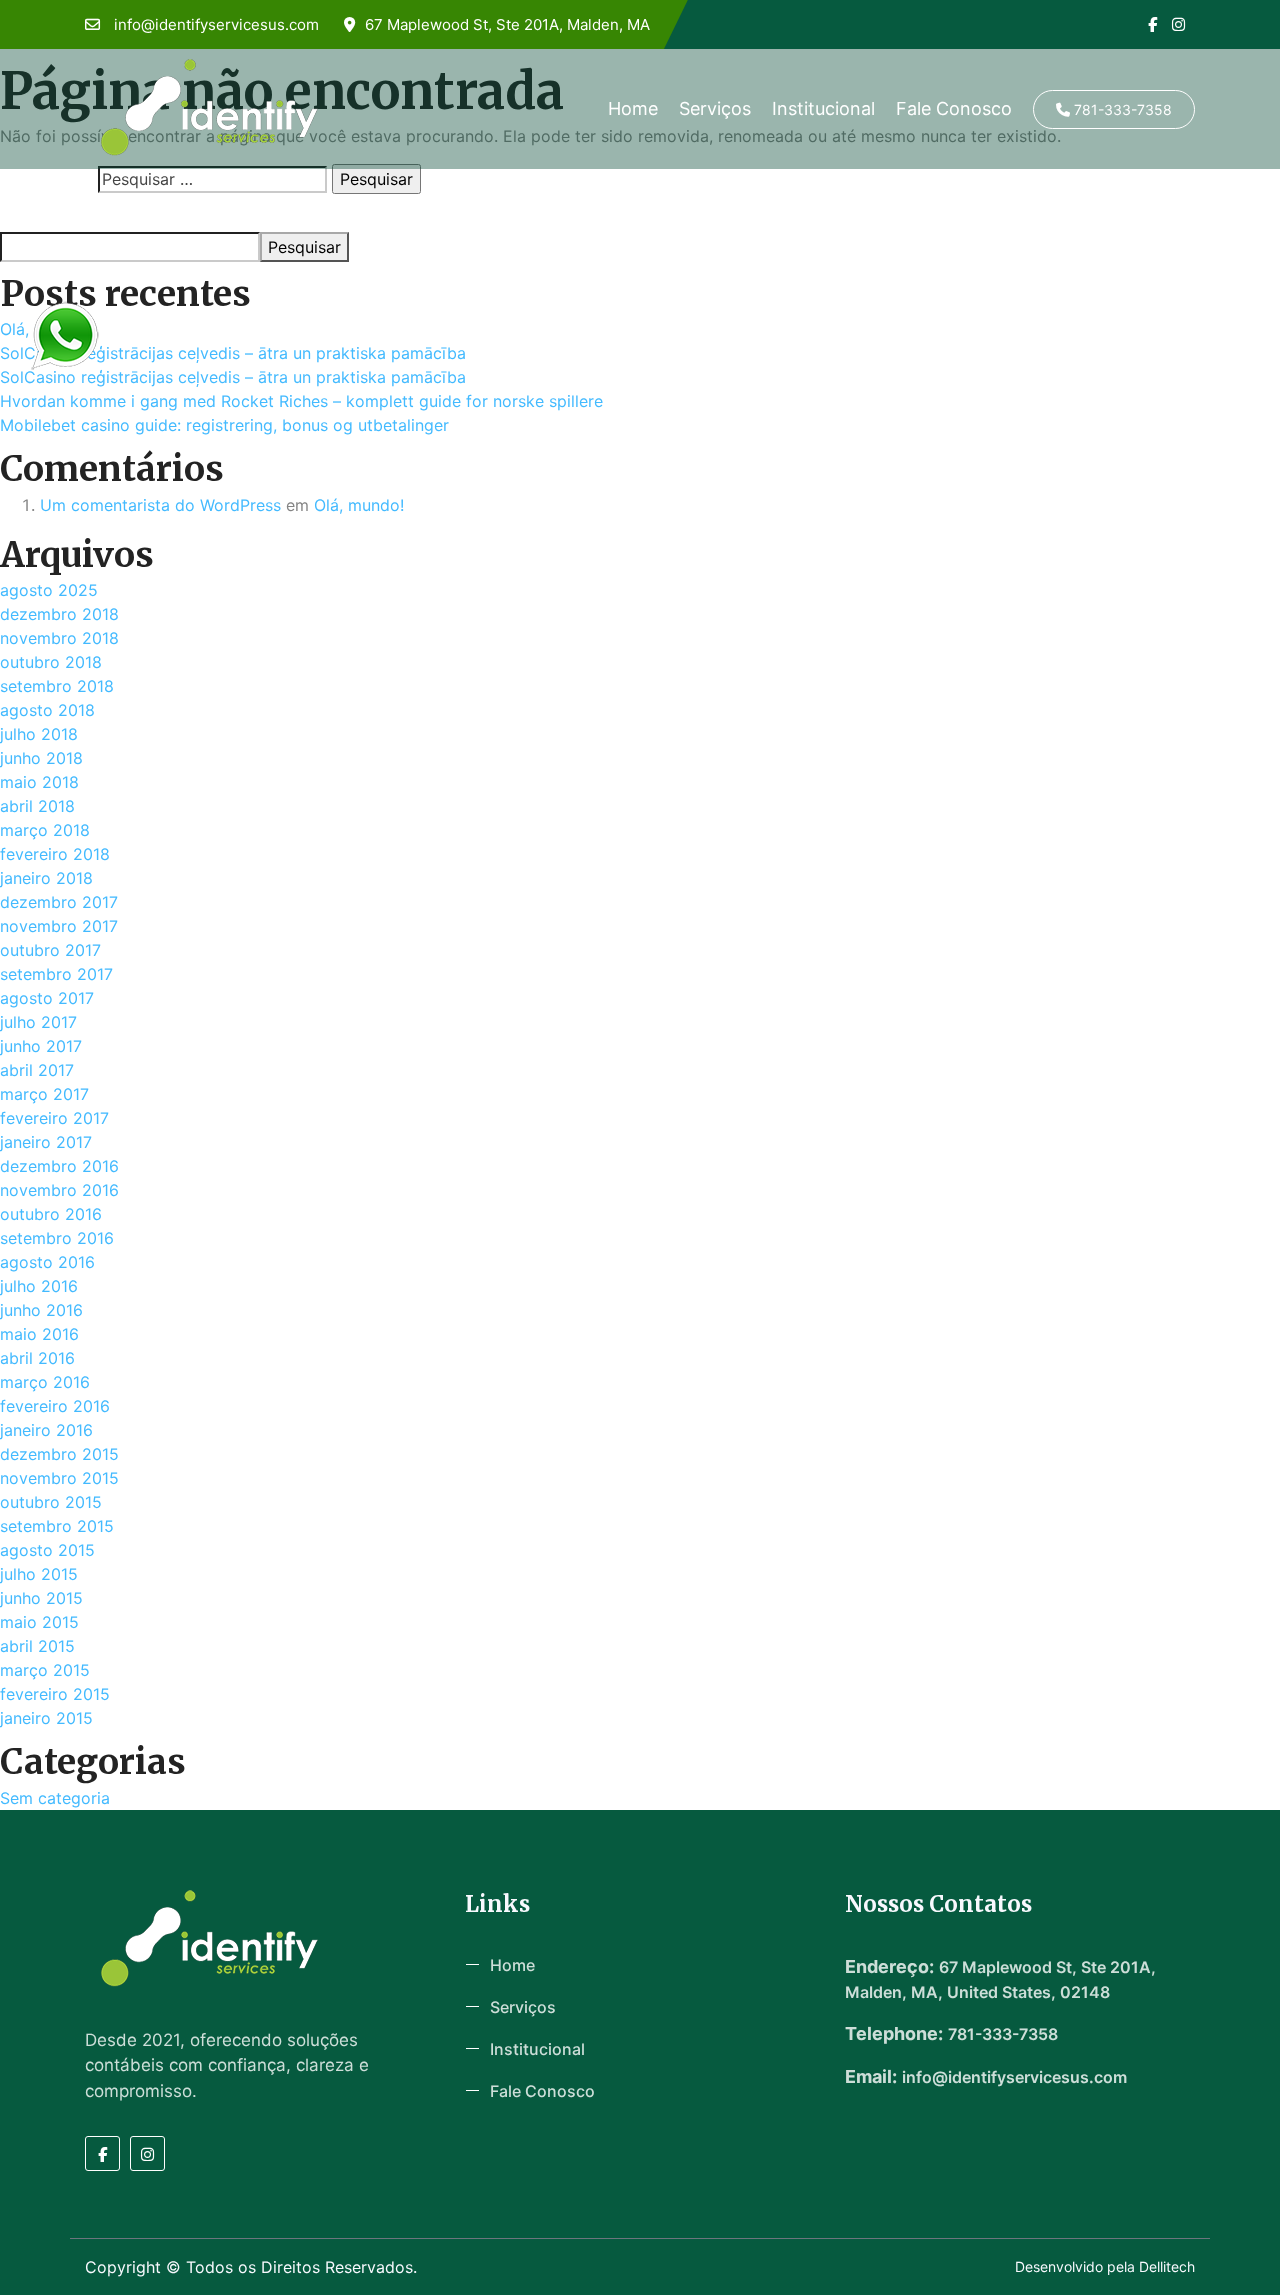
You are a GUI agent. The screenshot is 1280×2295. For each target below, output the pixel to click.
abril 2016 (37, 1358)
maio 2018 (39, 782)
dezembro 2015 (59, 1454)
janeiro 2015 (46, 1718)
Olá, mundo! (359, 505)
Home (633, 108)
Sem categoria (55, 1798)
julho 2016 (39, 1286)
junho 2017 (41, 1046)
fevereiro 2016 (55, 1406)
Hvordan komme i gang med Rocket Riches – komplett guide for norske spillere (301, 401)
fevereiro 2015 (55, 1694)
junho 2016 (41, 1310)
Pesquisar (32, 213)
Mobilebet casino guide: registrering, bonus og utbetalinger (224, 425)
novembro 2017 (59, 926)
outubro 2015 (51, 1502)
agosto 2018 (47, 710)
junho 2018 (41, 758)
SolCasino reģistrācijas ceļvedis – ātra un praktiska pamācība (233, 353)
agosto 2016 (47, 1262)
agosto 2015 (47, 1550)
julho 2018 (39, 734)
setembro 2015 (57, 1526)
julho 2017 (38, 1022)
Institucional (823, 108)
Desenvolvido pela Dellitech (1105, 2266)
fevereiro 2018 (55, 854)
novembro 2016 (59, 1190)
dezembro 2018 (59, 614)
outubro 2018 (51, 662)
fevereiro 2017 (54, 1118)
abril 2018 (37, 806)
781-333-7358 (1121, 109)
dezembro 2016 (59, 1166)
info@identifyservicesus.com (214, 24)
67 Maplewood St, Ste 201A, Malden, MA (507, 24)
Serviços (715, 108)
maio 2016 (39, 1334)
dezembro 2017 (59, 902)
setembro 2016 (57, 1238)
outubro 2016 (51, 1214)
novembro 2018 (59, 638)
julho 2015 (39, 1574)
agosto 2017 (47, 998)
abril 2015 (37, 1646)
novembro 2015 (59, 1478)
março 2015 (45, 1670)
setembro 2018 (57, 686)
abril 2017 (37, 1070)
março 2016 (45, 1382)
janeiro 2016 (46, 1430)
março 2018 (45, 830)
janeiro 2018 (46, 878)
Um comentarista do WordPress (160, 505)
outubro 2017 (50, 950)
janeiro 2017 (46, 1142)
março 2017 (44, 1094)
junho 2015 (41, 1598)
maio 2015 (39, 1622)
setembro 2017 (56, 974)
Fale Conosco (954, 108)
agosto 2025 (49, 590)
